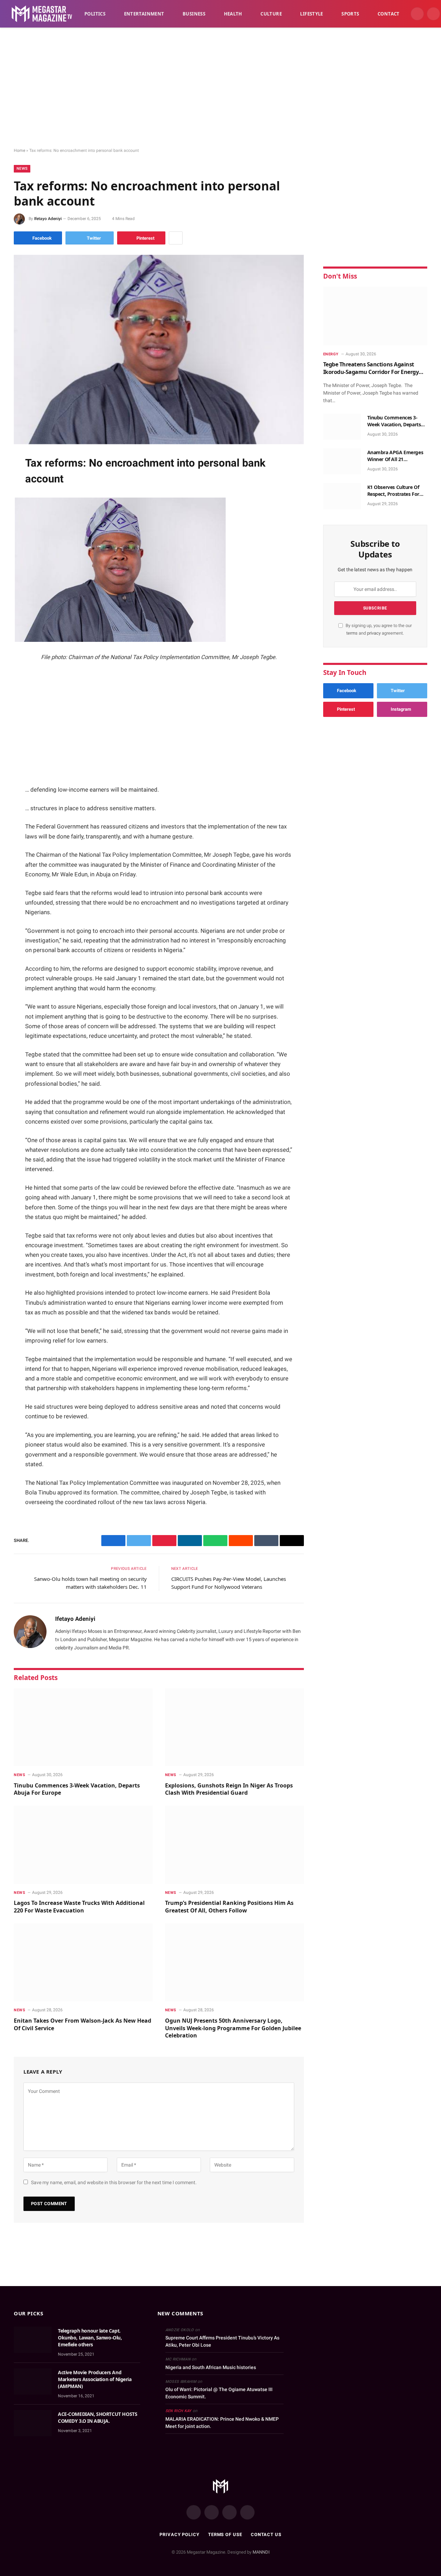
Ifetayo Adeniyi (48, 219)
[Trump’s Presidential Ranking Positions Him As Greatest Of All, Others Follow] (234, 1845)
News (22, 169)
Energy (331, 354)
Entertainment (144, 14)
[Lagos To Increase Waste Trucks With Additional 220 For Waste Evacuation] (83, 1845)
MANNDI (261, 2552)
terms (352, 633)
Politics (95, 14)
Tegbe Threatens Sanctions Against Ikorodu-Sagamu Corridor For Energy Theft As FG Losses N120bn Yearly (371, 368)
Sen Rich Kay (178, 2411)
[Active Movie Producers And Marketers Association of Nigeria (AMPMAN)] (33, 2381)
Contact (389, 14)
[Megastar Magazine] (42, 14)
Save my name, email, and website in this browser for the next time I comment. (114, 2182)
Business (194, 14)
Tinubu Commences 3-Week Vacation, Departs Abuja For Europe (77, 1789)
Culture (271, 14)
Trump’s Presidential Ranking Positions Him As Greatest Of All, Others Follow (229, 1907)
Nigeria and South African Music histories (211, 2367)
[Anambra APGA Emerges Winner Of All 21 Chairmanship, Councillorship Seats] (342, 461)
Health (233, 14)
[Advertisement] (220, 88)
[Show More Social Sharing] (176, 238)
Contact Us (266, 2535)
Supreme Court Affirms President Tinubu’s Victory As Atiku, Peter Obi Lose (222, 2341)
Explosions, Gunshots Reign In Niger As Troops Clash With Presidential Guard (229, 1789)
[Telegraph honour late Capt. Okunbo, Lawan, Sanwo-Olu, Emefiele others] (33, 2340)
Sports (350, 14)
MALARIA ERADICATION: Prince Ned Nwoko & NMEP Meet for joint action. (222, 2423)
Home (19, 150)
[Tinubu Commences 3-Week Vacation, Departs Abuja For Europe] (83, 1727)
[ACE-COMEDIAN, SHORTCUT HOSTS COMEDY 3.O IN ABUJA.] (33, 2423)
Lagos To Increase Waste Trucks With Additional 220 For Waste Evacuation (79, 1907)
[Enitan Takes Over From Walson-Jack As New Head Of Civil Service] (83, 1963)
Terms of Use (225, 2535)
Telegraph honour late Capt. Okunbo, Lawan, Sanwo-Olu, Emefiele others (90, 2338)
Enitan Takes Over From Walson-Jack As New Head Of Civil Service (83, 2025)
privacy (374, 633)
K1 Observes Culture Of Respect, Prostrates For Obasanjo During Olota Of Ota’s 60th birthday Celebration (396, 491)
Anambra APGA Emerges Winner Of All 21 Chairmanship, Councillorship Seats (395, 456)
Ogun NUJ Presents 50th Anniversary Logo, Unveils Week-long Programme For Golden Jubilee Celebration (233, 2028)
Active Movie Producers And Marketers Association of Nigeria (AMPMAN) (95, 2379)
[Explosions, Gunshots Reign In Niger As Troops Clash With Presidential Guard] (234, 1727)
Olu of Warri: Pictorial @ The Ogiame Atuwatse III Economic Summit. (219, 2393)
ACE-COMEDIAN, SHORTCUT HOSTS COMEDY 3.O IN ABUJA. (98, 2417)
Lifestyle (312, 14)
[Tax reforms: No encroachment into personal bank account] (159, 350)
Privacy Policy (180, 2535)
